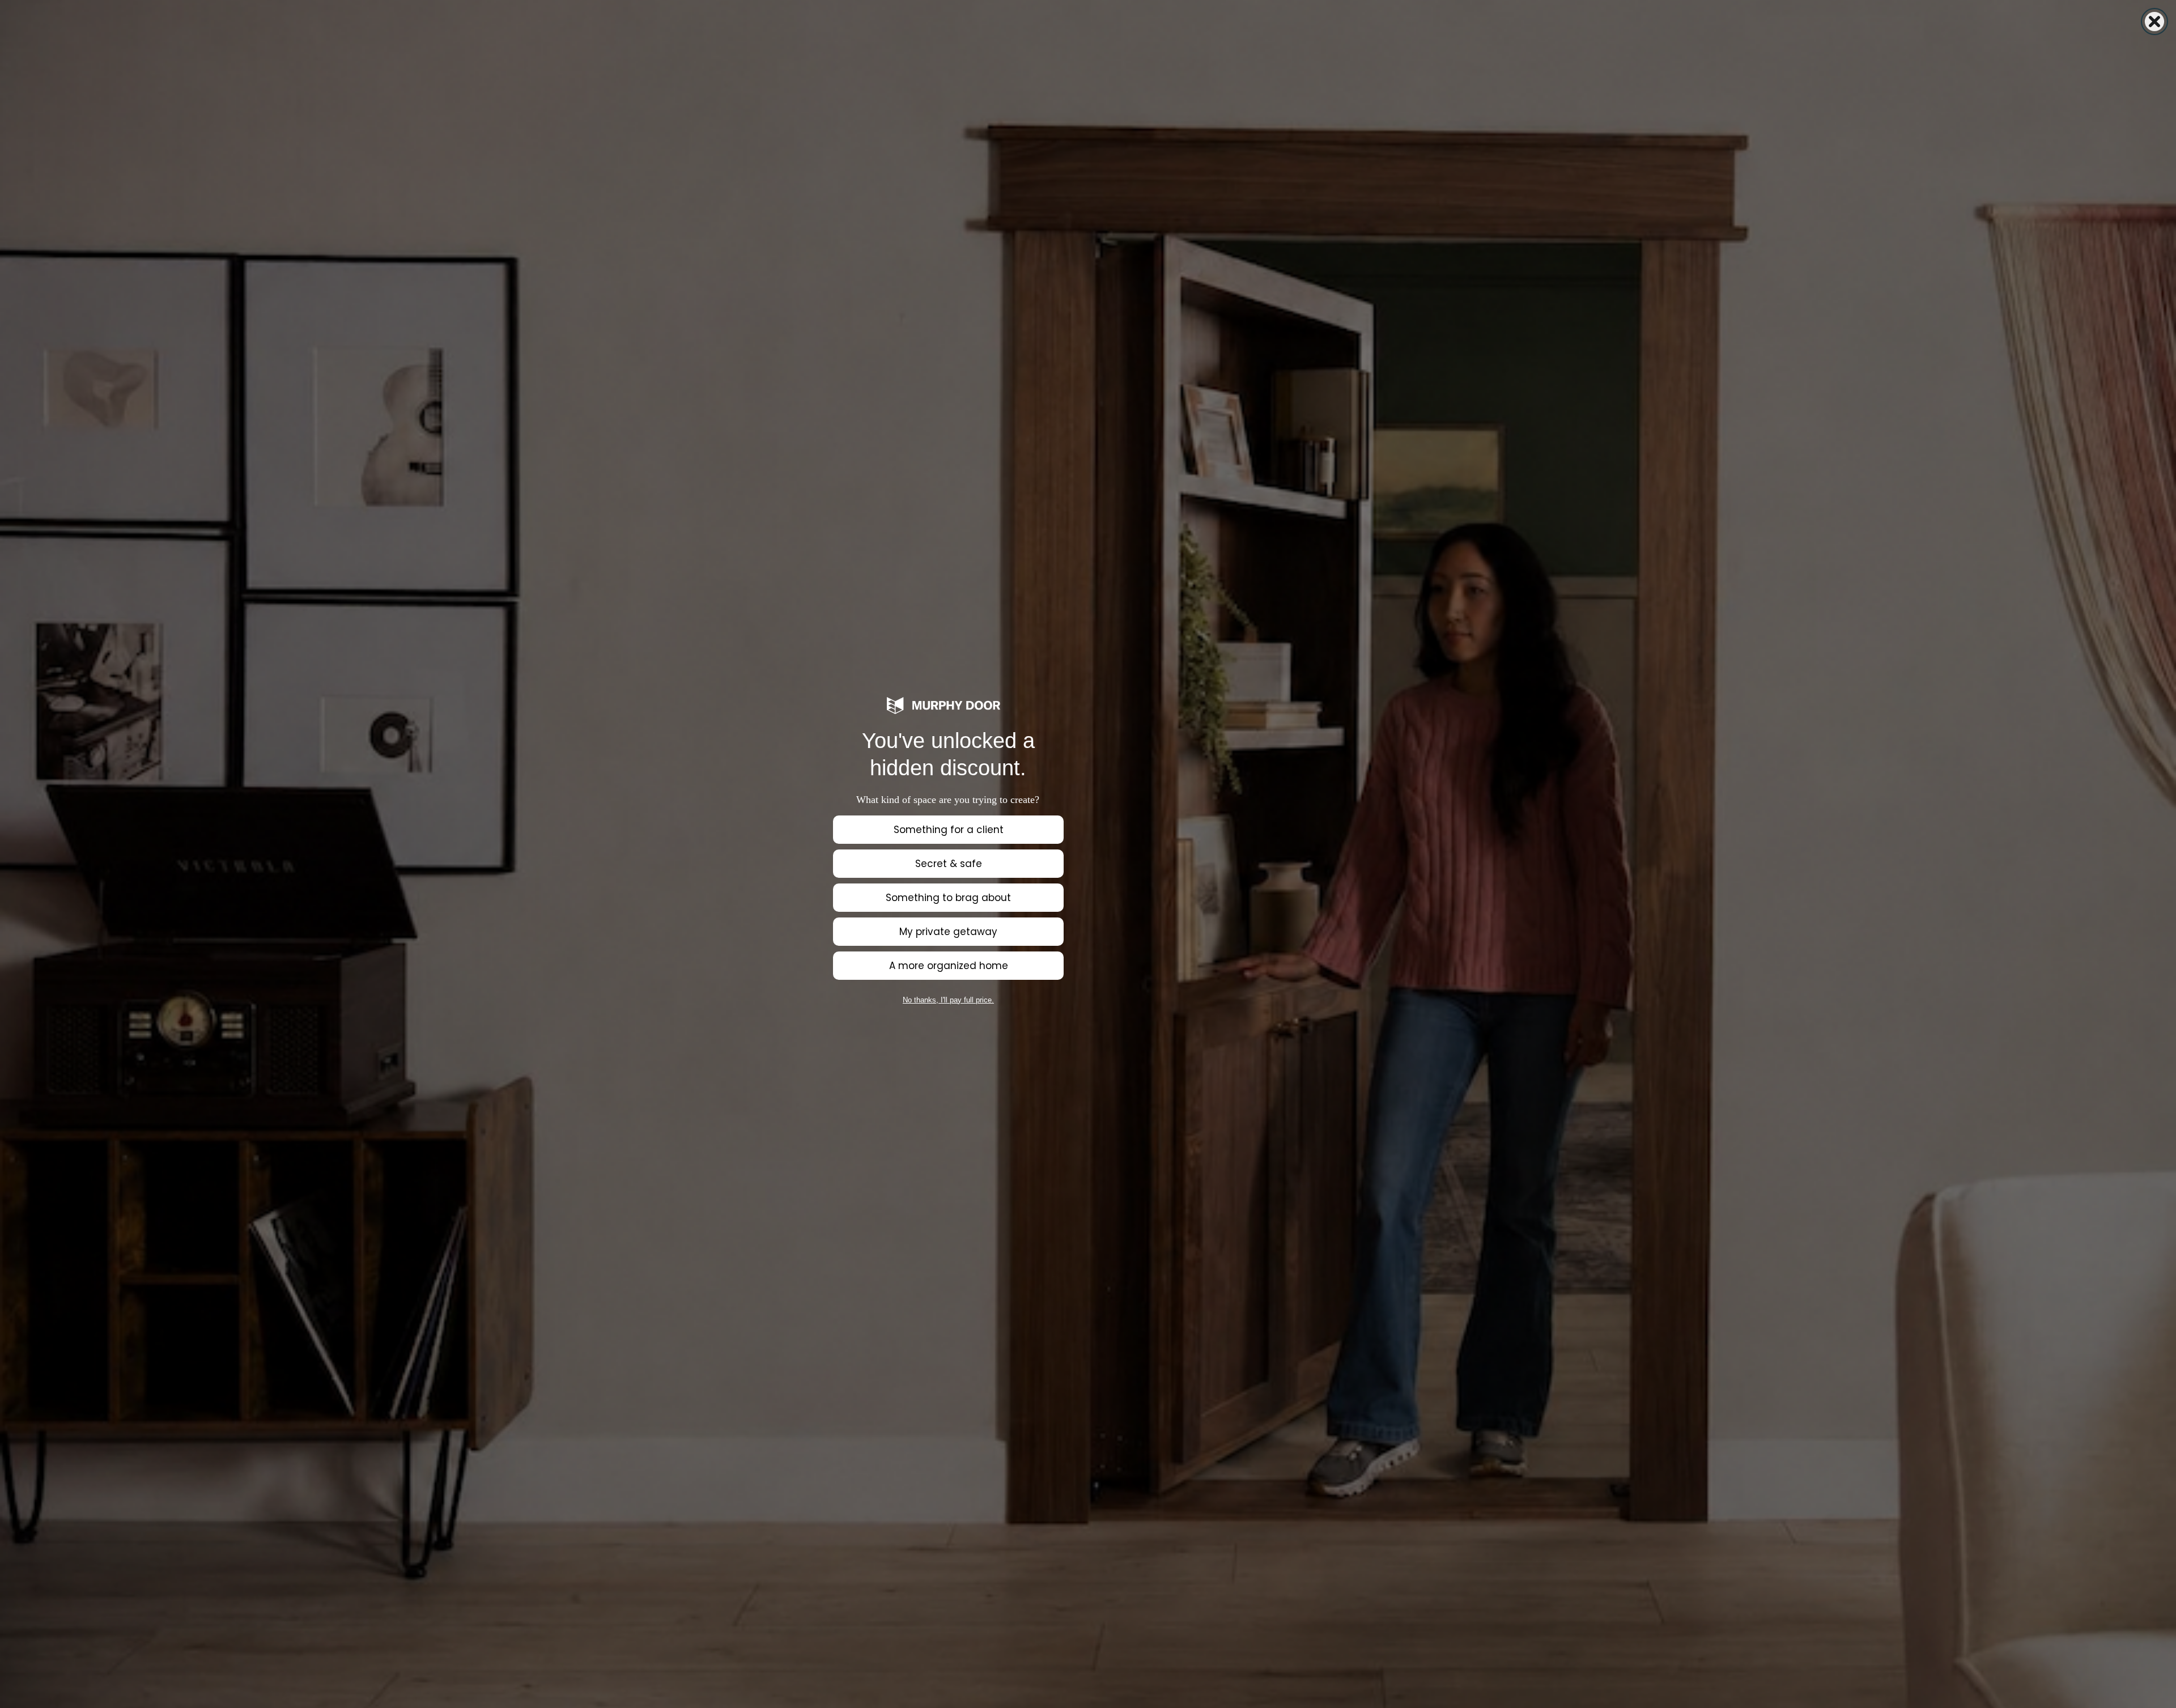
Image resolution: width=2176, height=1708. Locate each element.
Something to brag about (948, 898)
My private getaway (948, 932)
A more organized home (949, 966)
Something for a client (949, 830)
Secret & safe (949, 864)
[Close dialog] (2154, 22)
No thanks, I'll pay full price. (948, 1000)
